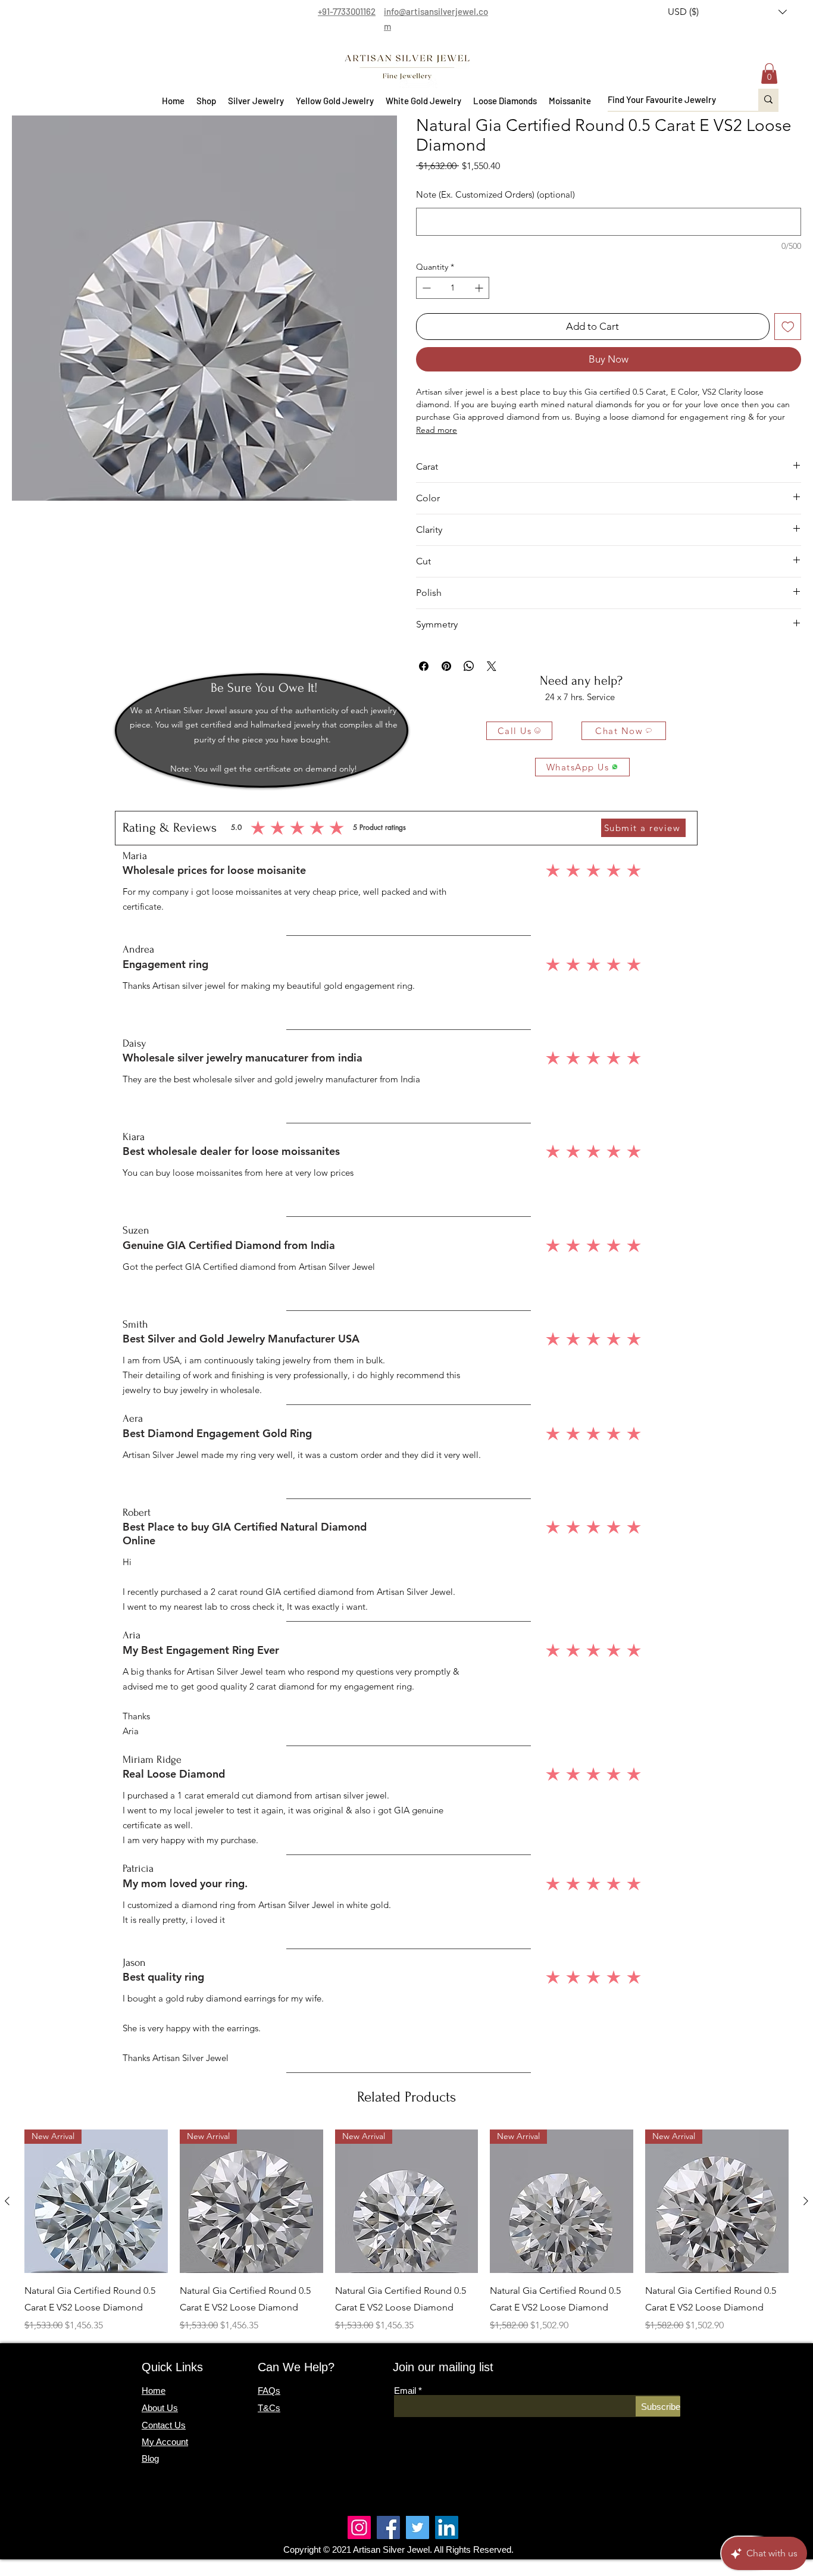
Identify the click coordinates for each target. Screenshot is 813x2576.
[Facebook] (388, 2527)
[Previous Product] (7, 2201)
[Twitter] (418, 2527)
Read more (437, 430)
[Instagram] (359, 2527)
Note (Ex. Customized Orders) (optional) (495, 194)
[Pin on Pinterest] (446, 666)
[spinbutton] (453, 288)
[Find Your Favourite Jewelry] (768, 100)
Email (405, 2391)
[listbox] (727, 12)
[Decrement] (425, 288)
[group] (406, 2231)
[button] (727, 12)
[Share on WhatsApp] (469, 666)
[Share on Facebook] (424, 666)
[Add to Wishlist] (788, 327)
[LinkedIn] (447, 2527)
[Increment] (480, 288)
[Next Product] (806, 2201)
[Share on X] (492, 666)
